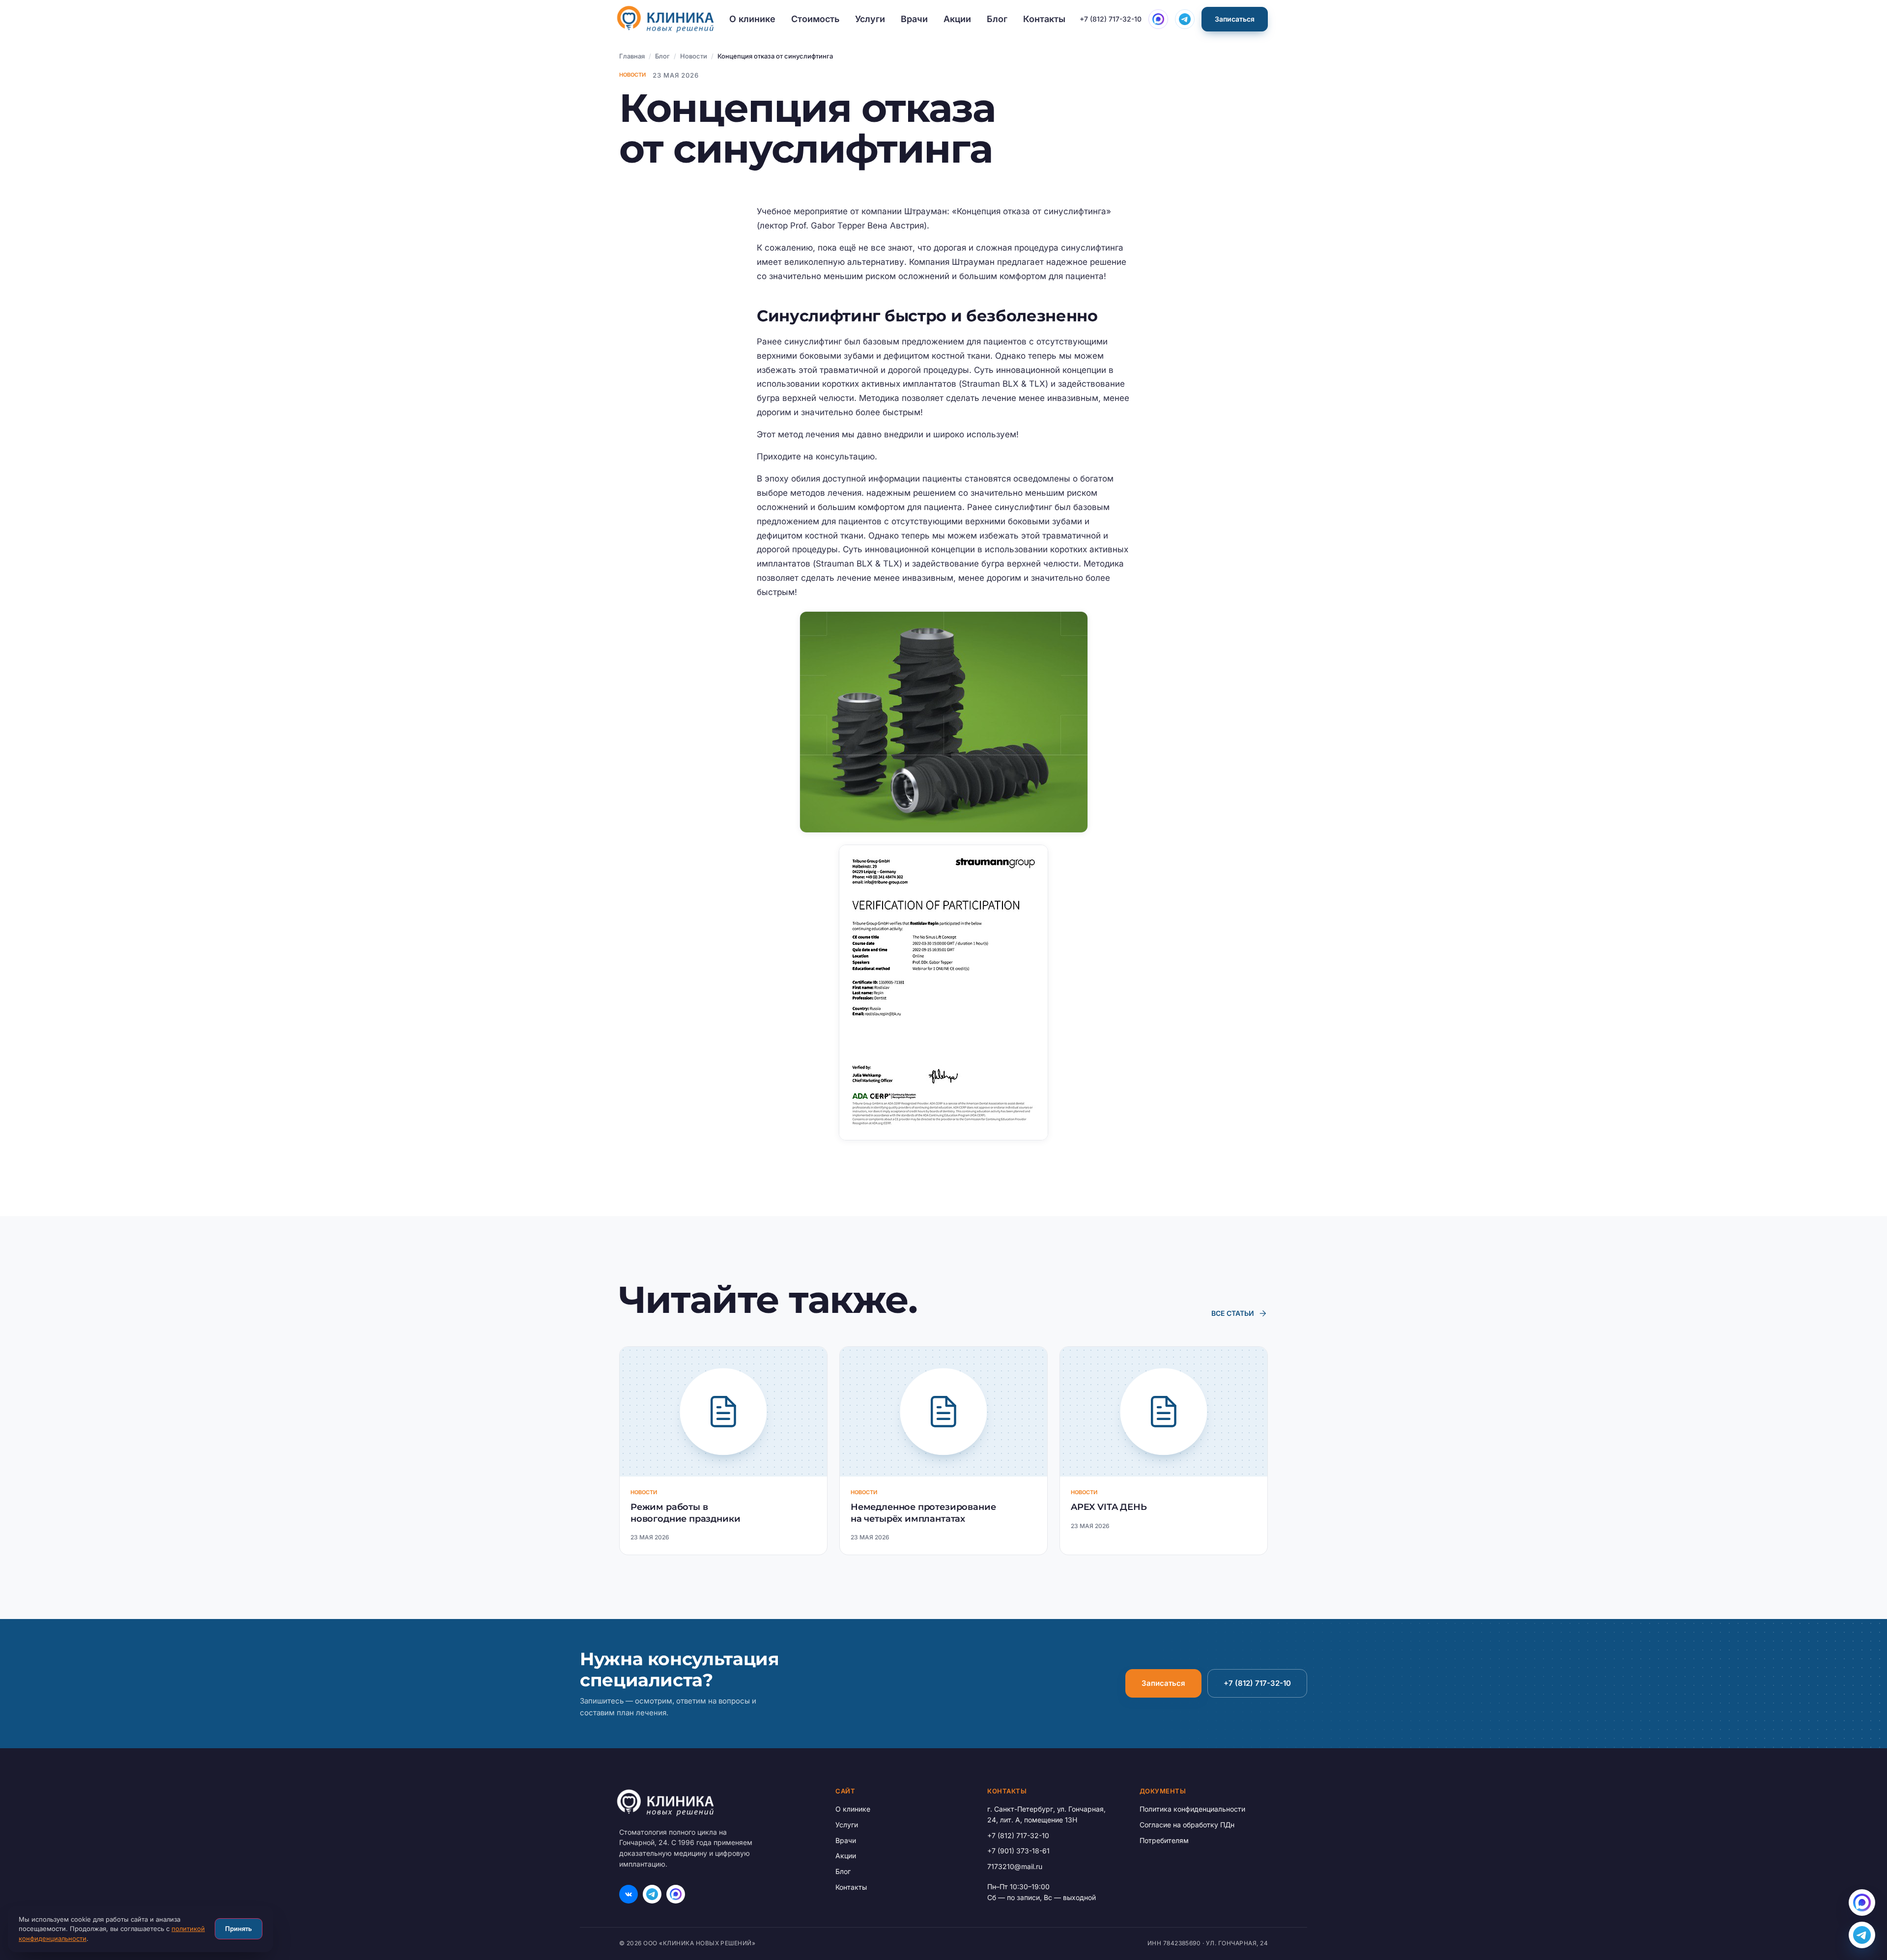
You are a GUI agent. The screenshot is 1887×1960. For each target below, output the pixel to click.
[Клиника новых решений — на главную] (665, 19)
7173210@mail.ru (1015, 1866)
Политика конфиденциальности (1192, 1809)
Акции (957, 19)
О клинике (752, 19)
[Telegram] (652, 1894)
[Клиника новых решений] (714, 1803)
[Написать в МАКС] (1158, 19)
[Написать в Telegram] (1185, 19)
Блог (997, 19)
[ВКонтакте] (629, 1894)
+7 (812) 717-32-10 (1111, 19)
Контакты (1044, 19)
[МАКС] (676, 1894)
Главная (632, 56)
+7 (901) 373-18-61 (1018, 1851)
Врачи (914, 19)
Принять (239, 1929)
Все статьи (1240, 1313)
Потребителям (1164, 1840)
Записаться (1235, 19)
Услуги (870, 19)
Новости (694, 56)
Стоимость (815, 19)
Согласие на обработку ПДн (1187, 1825)
